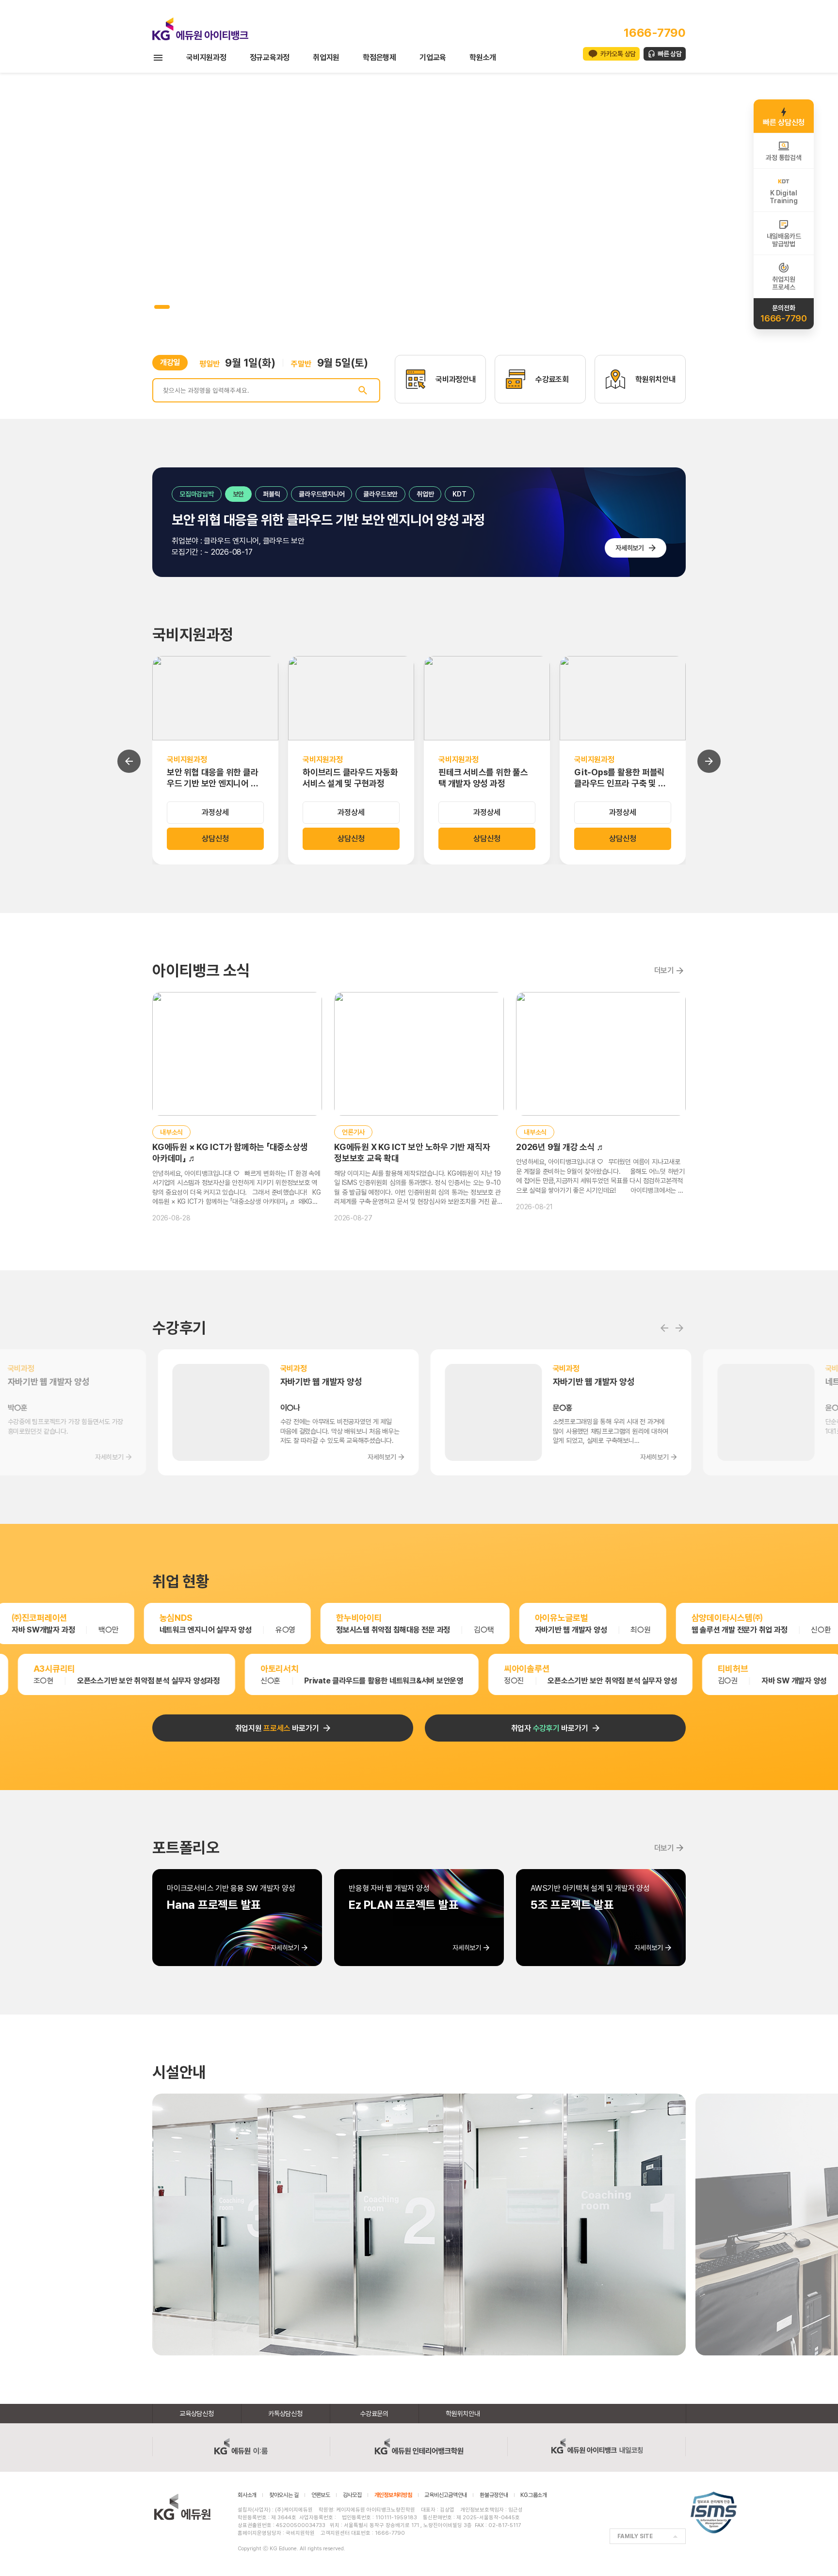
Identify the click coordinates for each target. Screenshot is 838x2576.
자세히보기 (630, 548)
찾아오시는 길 (284, 2495)
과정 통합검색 (783, 158)
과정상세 (215, 812)
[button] (156, 307)
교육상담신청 (197, 2414)
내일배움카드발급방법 (784, 240)
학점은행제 (379, 57)
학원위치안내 (463, 2414)
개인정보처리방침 (393, 2495)
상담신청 (215, 839)
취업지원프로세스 (783, 283)
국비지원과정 (206, 57)
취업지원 (326, 57)
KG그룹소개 (534, 2495)
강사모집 (352, 2495)
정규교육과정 (270, 57)
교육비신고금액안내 (446, 2495)
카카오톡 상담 (618, 54)
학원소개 (483, 57)
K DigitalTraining (783, 197)
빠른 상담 (670, 54)
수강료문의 (374, 2414)
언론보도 (321, 2495)
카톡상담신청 (285, 2414)
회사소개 (247, 2495)
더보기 (664, 970)
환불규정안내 (494, 2495)
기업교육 (433, 57)
